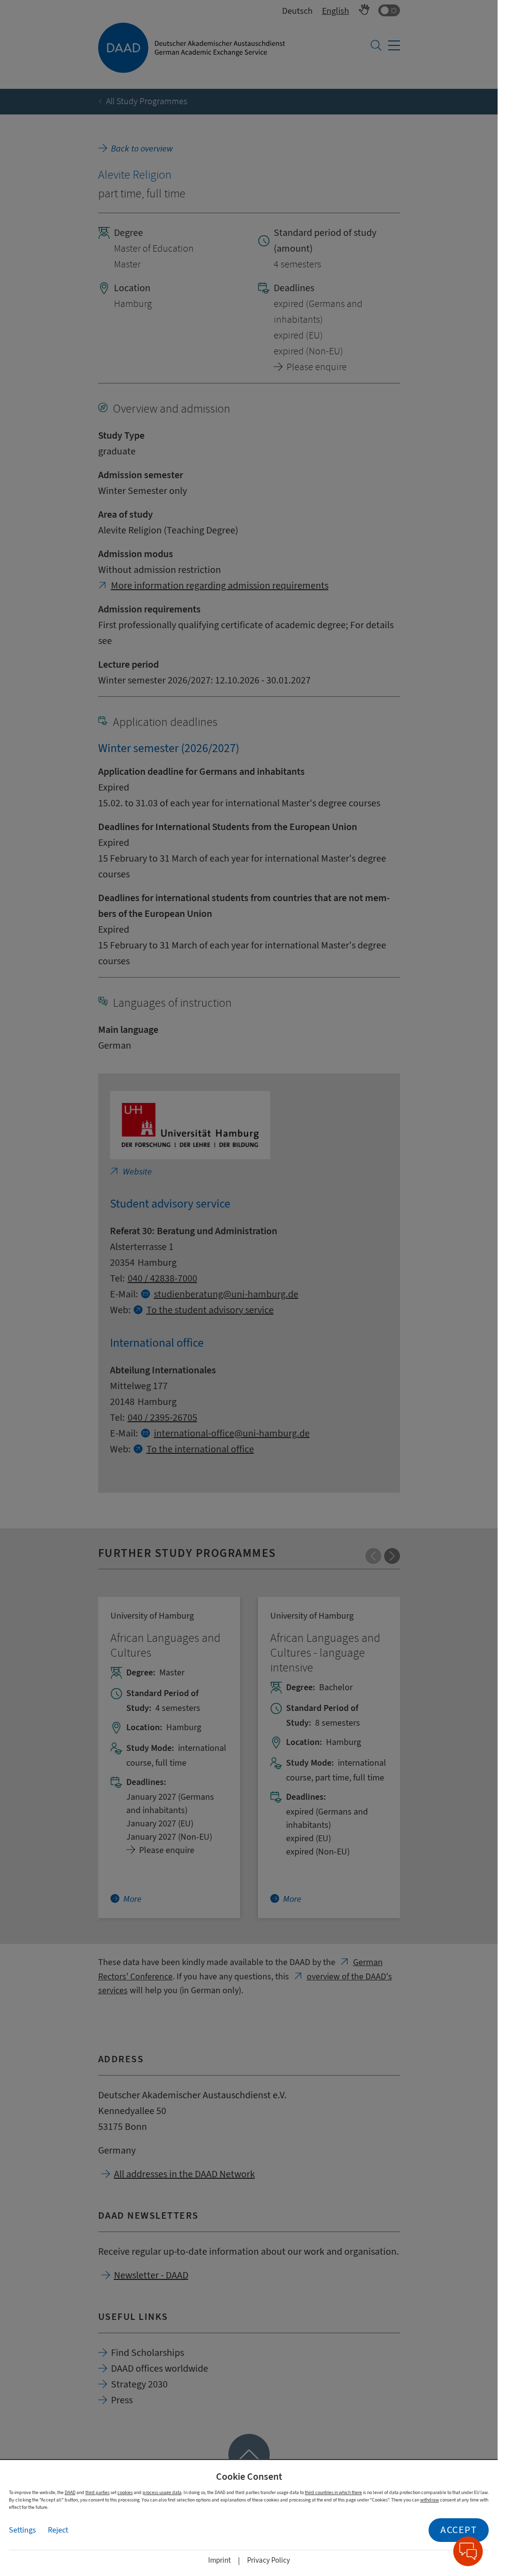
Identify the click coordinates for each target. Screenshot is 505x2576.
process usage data (162, 2492)
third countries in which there (333, 2492)
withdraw (430, 2500)
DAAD (70, 2492)
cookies (125, 2492)
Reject (58, 2530)
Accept (459, 2530)
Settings (22, 2530)
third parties (97, 2492)
